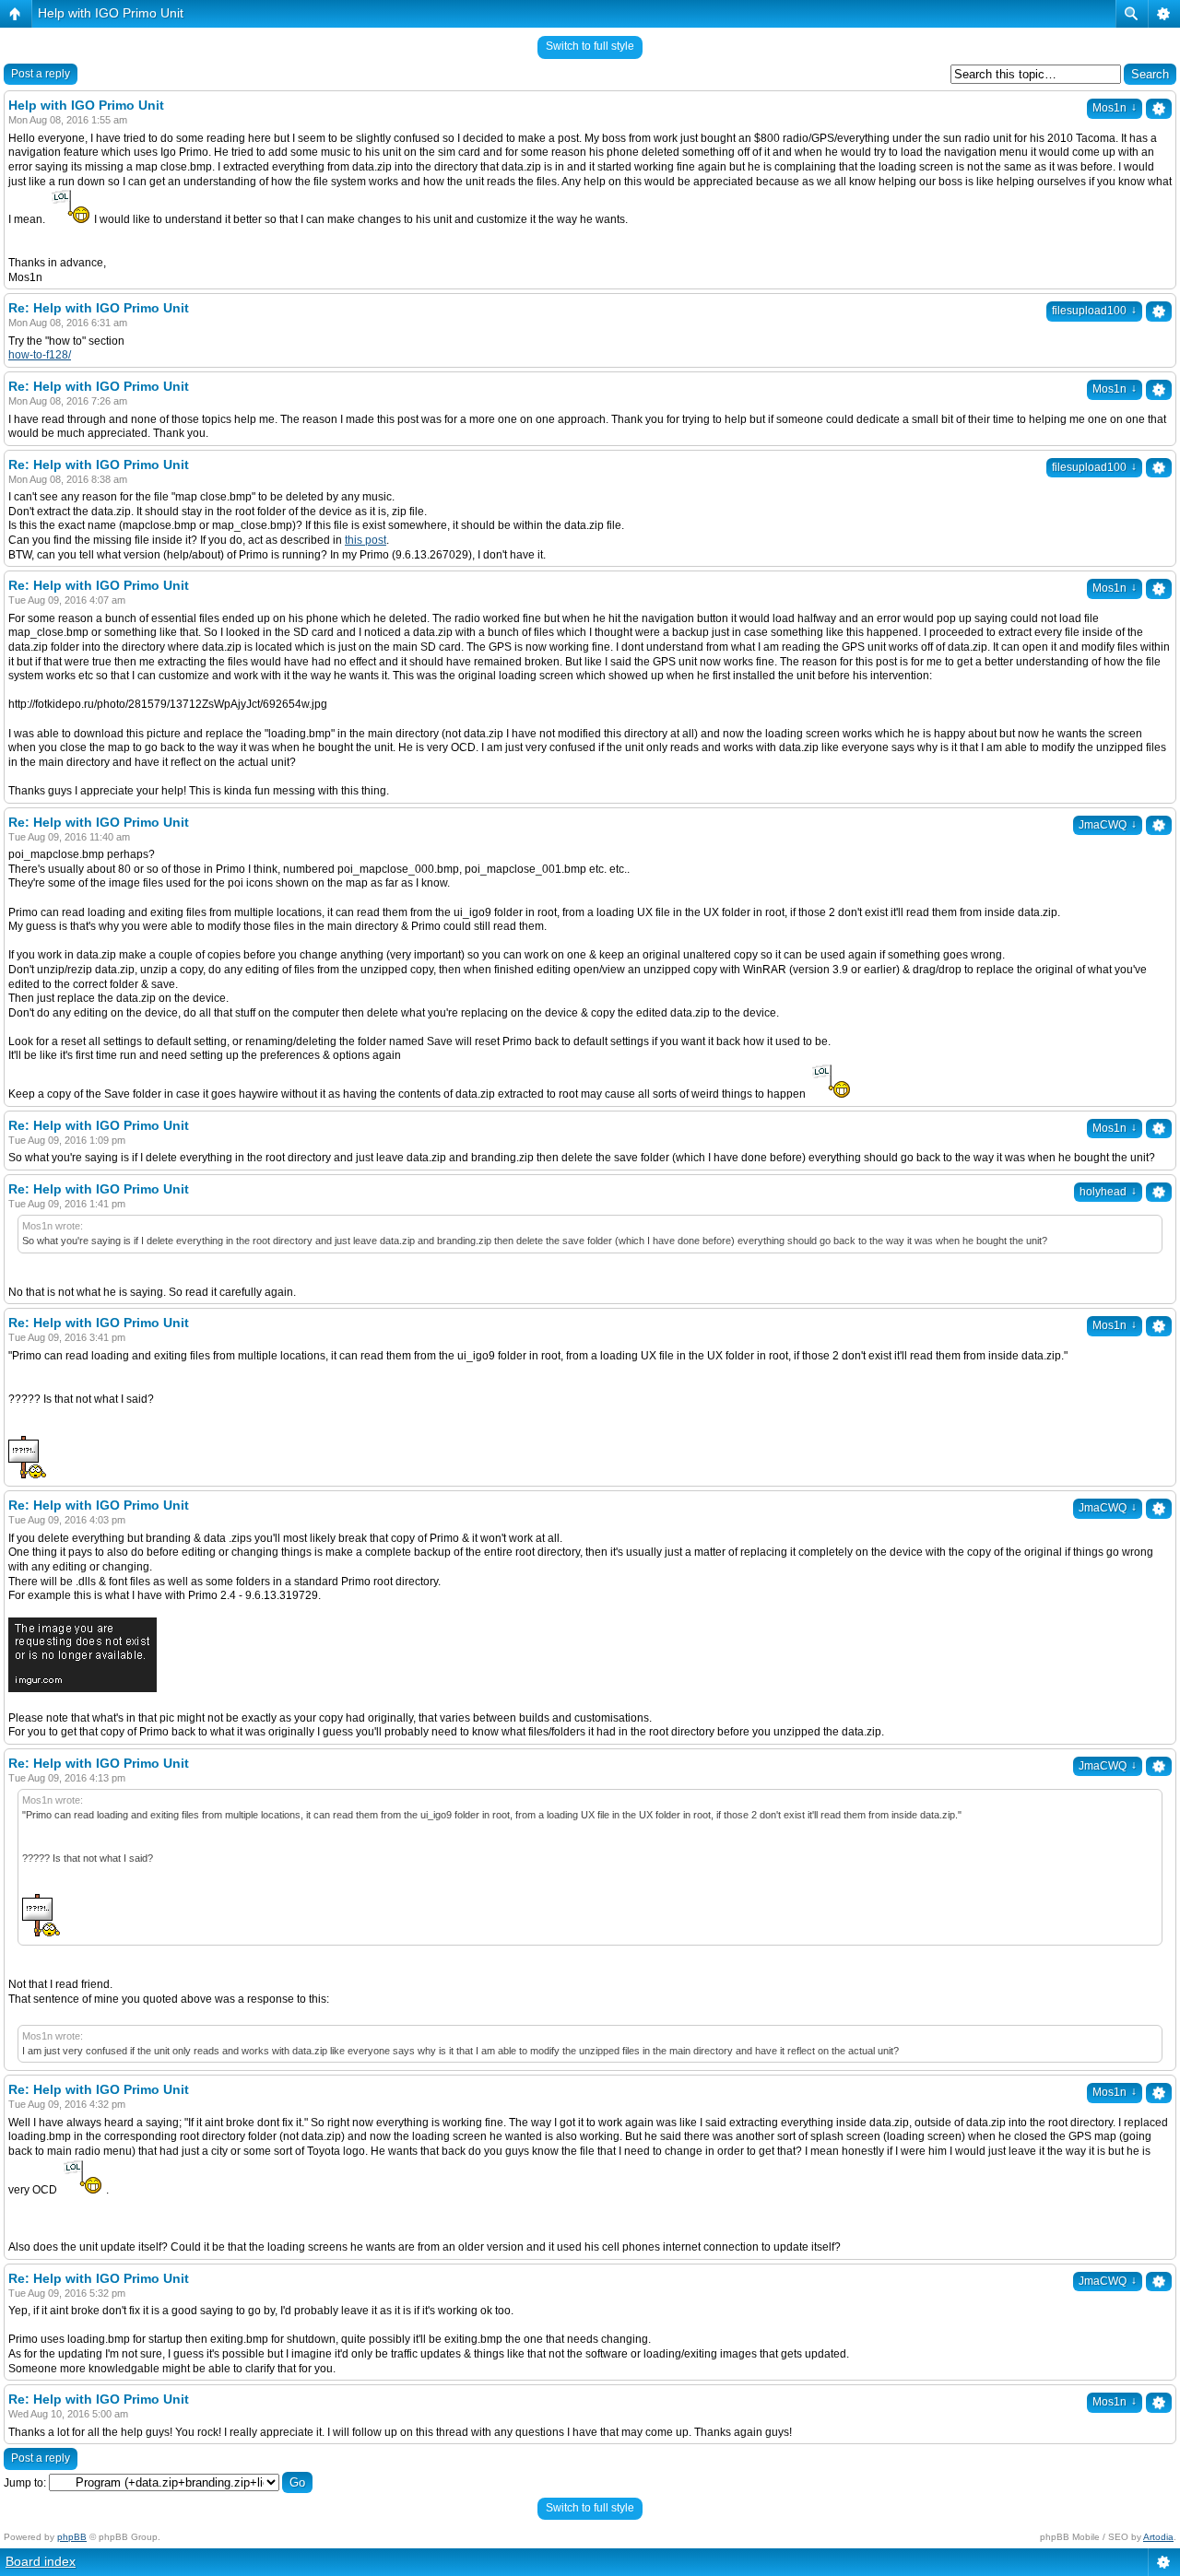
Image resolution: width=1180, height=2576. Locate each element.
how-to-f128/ (40, 355)
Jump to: (25, 2483)
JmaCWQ (1108, 825)
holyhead (1108, 1192)
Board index (41, 2561)
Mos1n (1115, 108)
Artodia (1158, 2537)
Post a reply (41, 74)
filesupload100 (1094, 311)
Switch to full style (590, 46)
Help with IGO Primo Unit (111, 13)
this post (366, 540)
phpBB (72, 2537)
